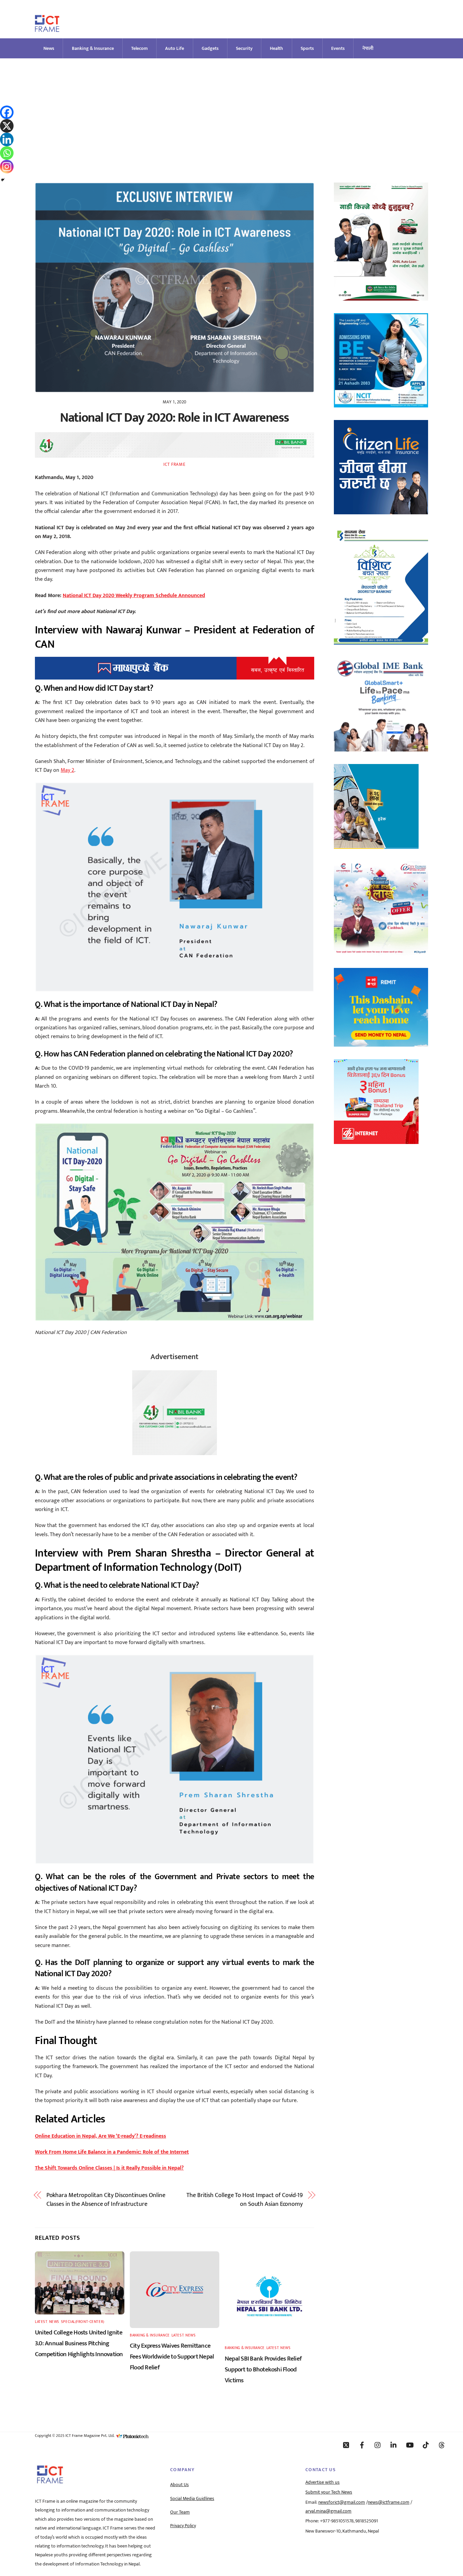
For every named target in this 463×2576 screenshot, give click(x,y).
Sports (307, 48)
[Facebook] (7, 112)
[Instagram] (7, 167)
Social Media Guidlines (192, 2499)
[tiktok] (426, 2445)
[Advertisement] (231, 109)
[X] (7, 126)
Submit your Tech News (329, 2492)
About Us (179, 2485)
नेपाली (368, 48)
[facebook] (362, 2445)
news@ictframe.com (389, 2502)
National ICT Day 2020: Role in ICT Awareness (174, 418)
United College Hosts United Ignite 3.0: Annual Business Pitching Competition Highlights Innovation (79, 2343)
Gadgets (210, 48)
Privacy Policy (183, 2526)
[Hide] (3, 180)
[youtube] (410, 2445)
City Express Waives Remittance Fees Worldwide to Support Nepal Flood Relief (172, 2356)
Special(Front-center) (83, 2322)
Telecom (139, 48)
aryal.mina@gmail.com (328, 2511)
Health (276, 48)
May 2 (67, 770)
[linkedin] (394, 2445)
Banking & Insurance (93, 48)
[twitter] (346, 2445)
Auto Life (175, 48)
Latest (41, 2322)
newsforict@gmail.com (342, 2502)
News (49, 48)
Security (244, 48)
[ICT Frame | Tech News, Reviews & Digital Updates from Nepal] (47, 29)
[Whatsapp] (7, 153)
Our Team (180, 2512)
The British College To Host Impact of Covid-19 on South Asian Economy (245, 2200)
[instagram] (378, 2445)
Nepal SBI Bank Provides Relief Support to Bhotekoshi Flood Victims (263, 2369)
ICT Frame (174, 464)
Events (338, 48)
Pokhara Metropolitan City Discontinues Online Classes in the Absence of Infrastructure (106, 2200)
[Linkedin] (7, 139)
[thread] (442, 2445)
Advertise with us (323, 2482)
